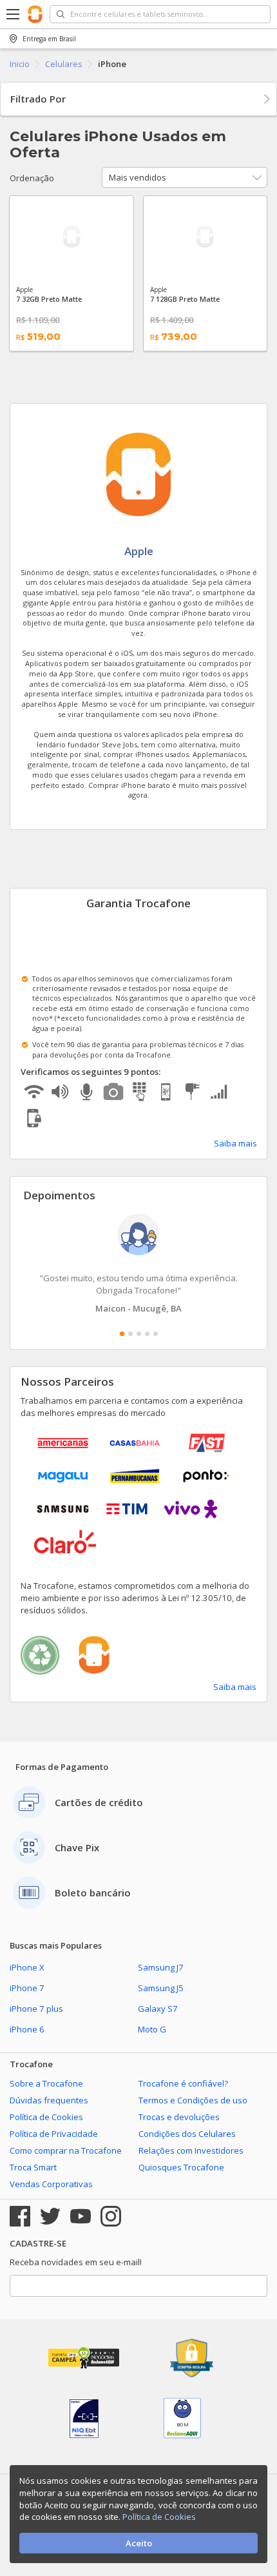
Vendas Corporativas (51, 2184)
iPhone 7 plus (36, 2009)
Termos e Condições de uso (193, 2100)
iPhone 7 (27, 1988)
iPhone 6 (27, 2029)
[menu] (14, 14)
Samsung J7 (161, 1967)
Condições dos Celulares (187, 2134)
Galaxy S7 (158, 2009)
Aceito (139, 2543)
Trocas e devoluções (179, 2117)
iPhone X (27, 1967)
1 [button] (122, 1334)
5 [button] (156, 1334)
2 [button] (130, 1334)
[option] (138, 1264)
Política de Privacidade (54, 2134)
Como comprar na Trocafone (66, 2150)
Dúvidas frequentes (49, 2100)
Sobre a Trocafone (46, 2083)
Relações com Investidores (191, 2150)
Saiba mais (235, 1143)
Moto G (152, 2029)
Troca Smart (33, 2167)
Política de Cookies (46, 2117)
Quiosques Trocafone (181, 2167)
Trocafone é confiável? (183, 2083)
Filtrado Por (38, 99)
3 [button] (139, 1334)
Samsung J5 (161, 1988)
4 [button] (147, 1334)
